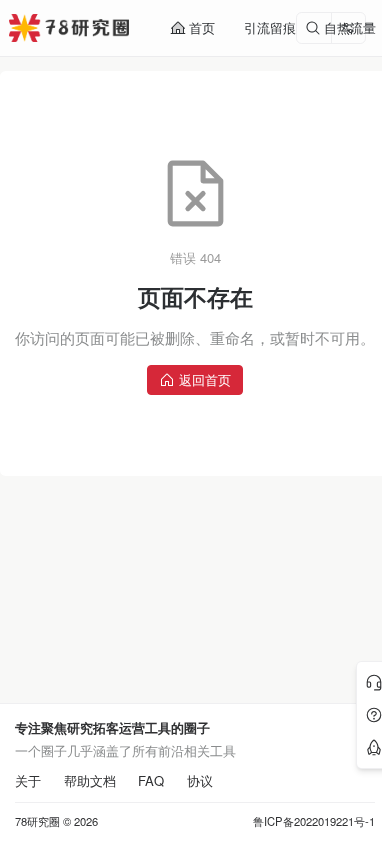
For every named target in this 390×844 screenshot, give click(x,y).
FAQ (151, 781)
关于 (28, 781)
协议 (200, 781)
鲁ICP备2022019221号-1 (314, 821)
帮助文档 (90, 781)
